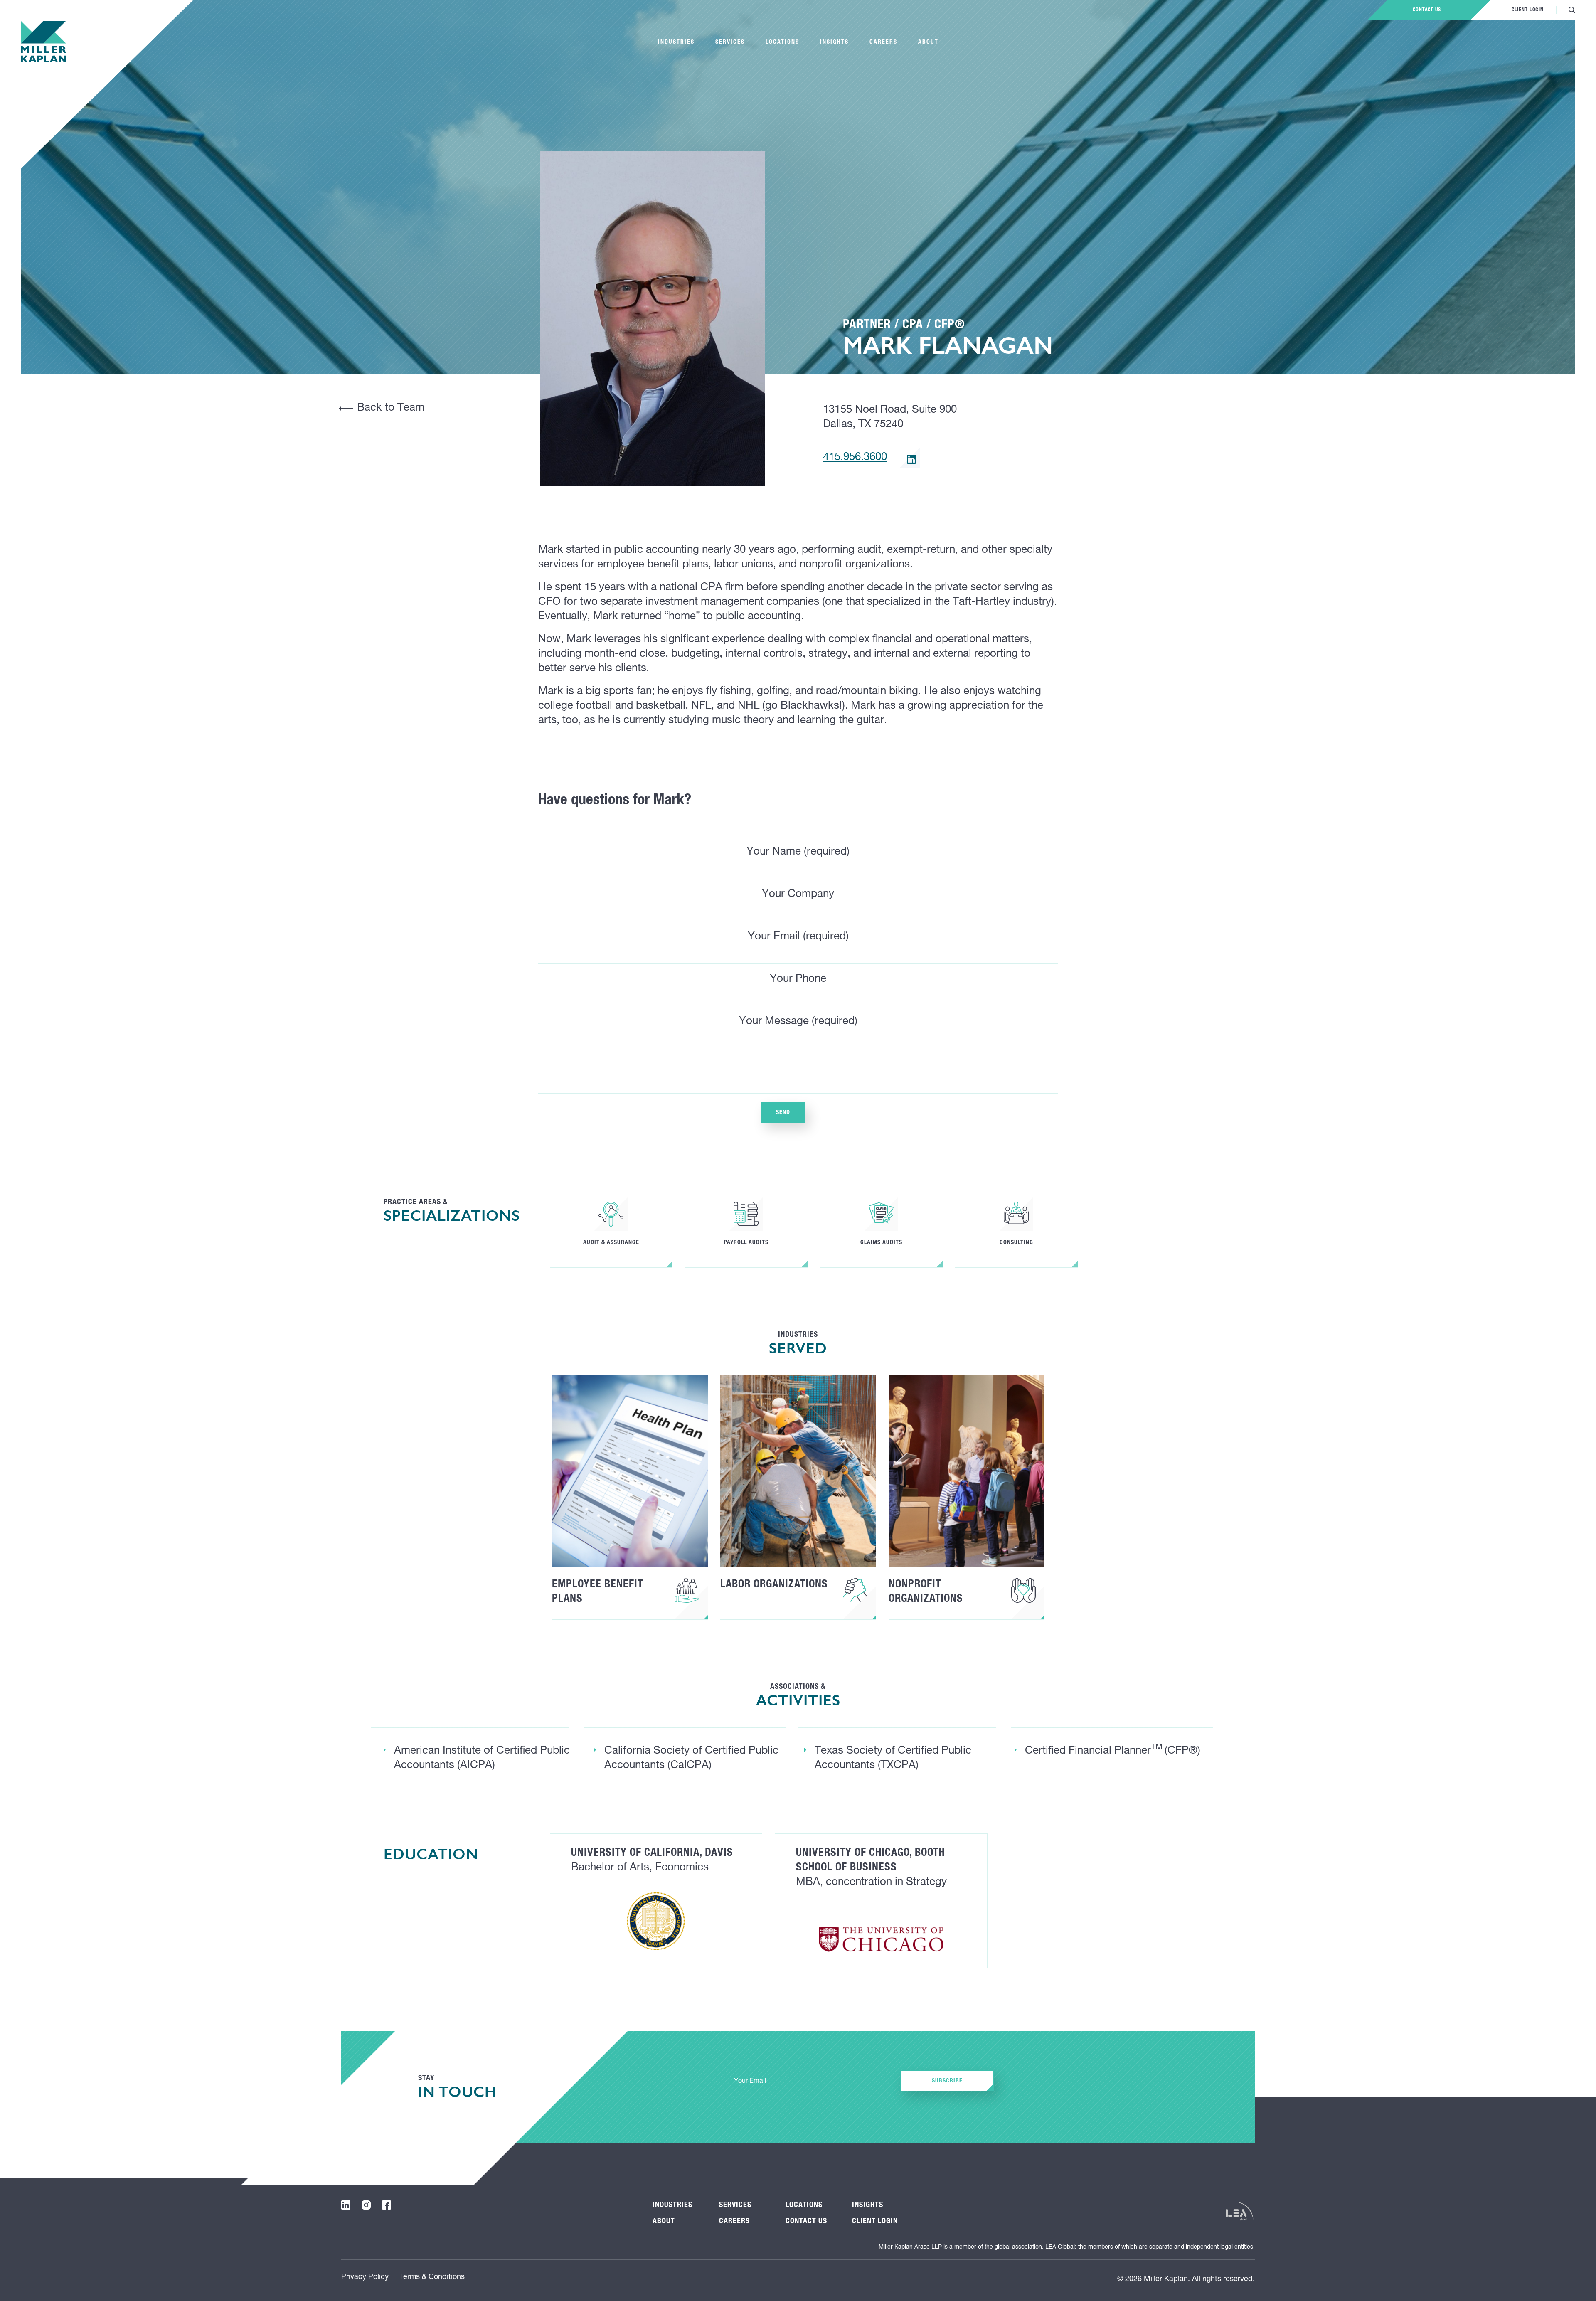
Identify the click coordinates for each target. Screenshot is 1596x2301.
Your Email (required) (798, 937)
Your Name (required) (798, 852)
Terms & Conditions (432, 2277)
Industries (676, 42)
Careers (883, 42)
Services (730, 42)
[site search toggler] (1572, 10)
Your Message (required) (798, 1022)
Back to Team (391, 408)
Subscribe (947, 2081)
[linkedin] (911, 459)
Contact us (1427, 10)
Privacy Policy (365, 2277)
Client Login (1528, 10)
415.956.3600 (855, 458)
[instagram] (366, 2205)
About (928, 42)
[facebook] (387, 2205)
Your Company (798, 894)
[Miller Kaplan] (43, 42)
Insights (834, 42)
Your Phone (798, 979)
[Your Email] (811, 2082)
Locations (782, 42)
